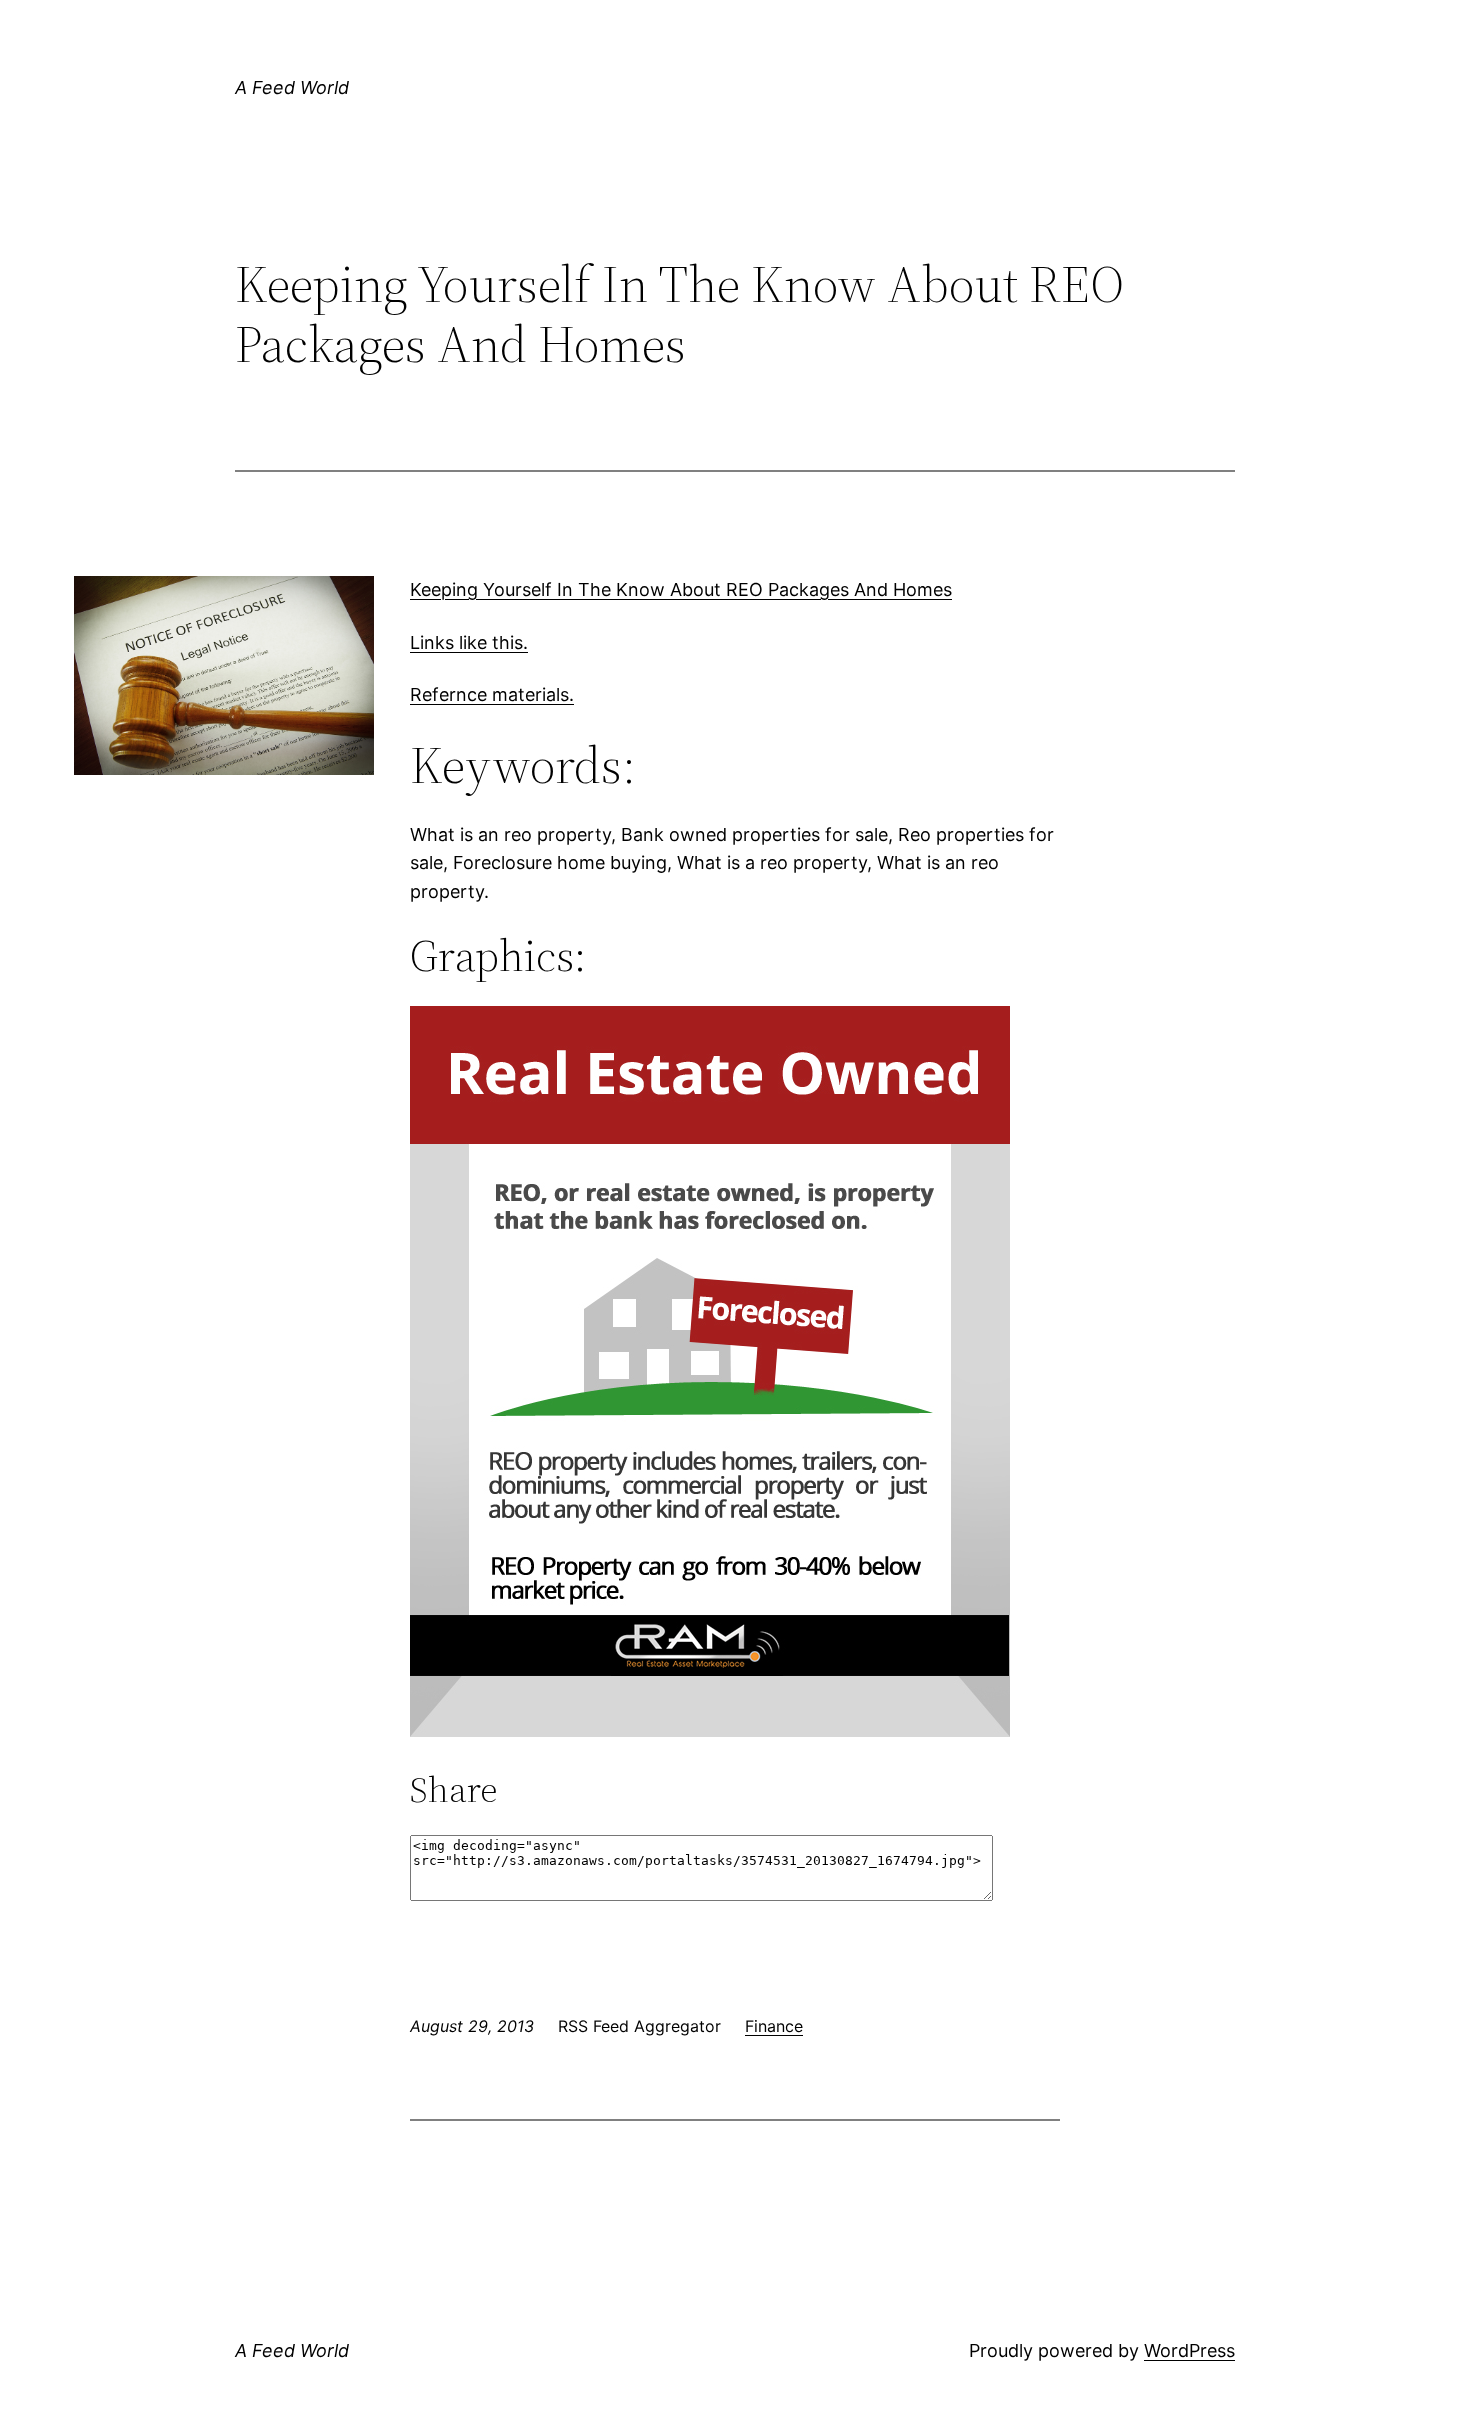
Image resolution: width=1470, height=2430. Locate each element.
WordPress (1189, 2350)
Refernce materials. (492, 694)
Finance (774, 2026)
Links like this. (469, 642)
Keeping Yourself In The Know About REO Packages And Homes (681, 589)
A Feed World (292, 87)
